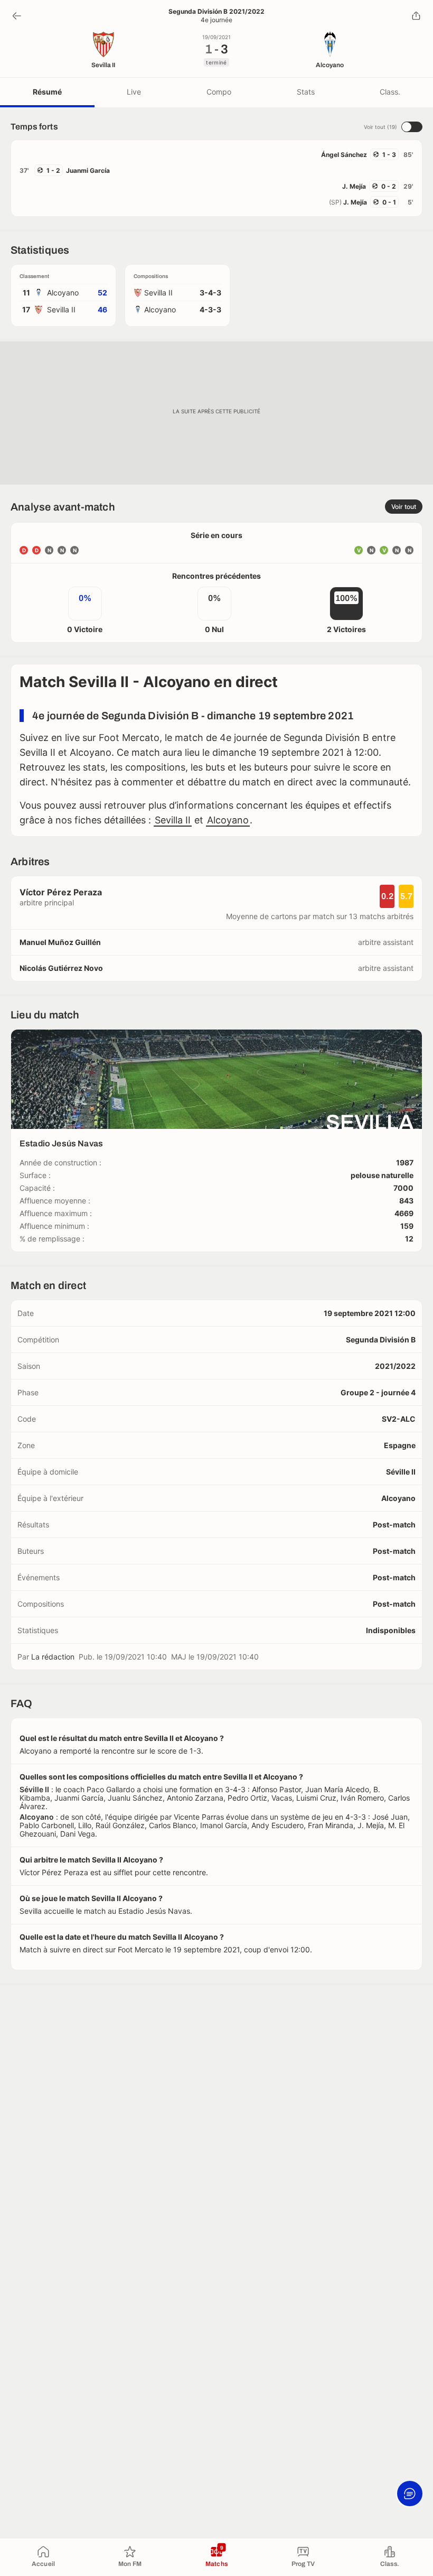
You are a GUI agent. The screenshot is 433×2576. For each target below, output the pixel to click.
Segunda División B (381, 1340)
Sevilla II (173, 820)
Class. (390, 92)
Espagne (400, 1445)
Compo (219, 92)
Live (134, 92)
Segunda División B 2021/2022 (216, 12)
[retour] (17, 16)
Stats (306, 92)
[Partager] (416, 16)
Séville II (401, 1472)
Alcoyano (228, 820)
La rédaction (53, 1657)
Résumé (47, 92)
